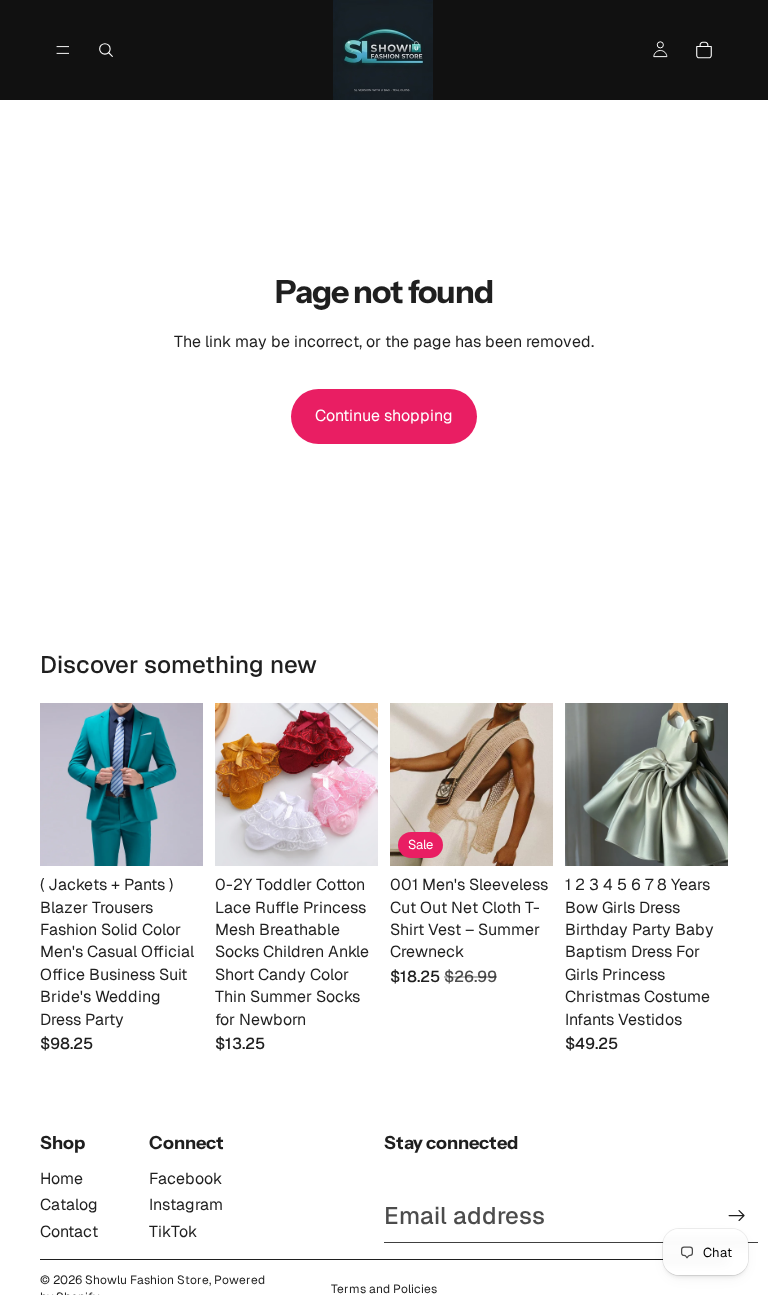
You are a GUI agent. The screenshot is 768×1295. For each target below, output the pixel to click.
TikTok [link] (173, 1231)
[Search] (106, 50)
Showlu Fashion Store (147, 1280)
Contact (69, 1231)
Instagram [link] (186, 1204)
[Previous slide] (62, 785)
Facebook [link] (185, 1178)
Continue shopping (384, 415)
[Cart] (704, 50)
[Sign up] (737, 1216)
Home (61, 1178)
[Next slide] (181, 785)
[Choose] (172, 835)
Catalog (69, 1204)
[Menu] (63, 50)
